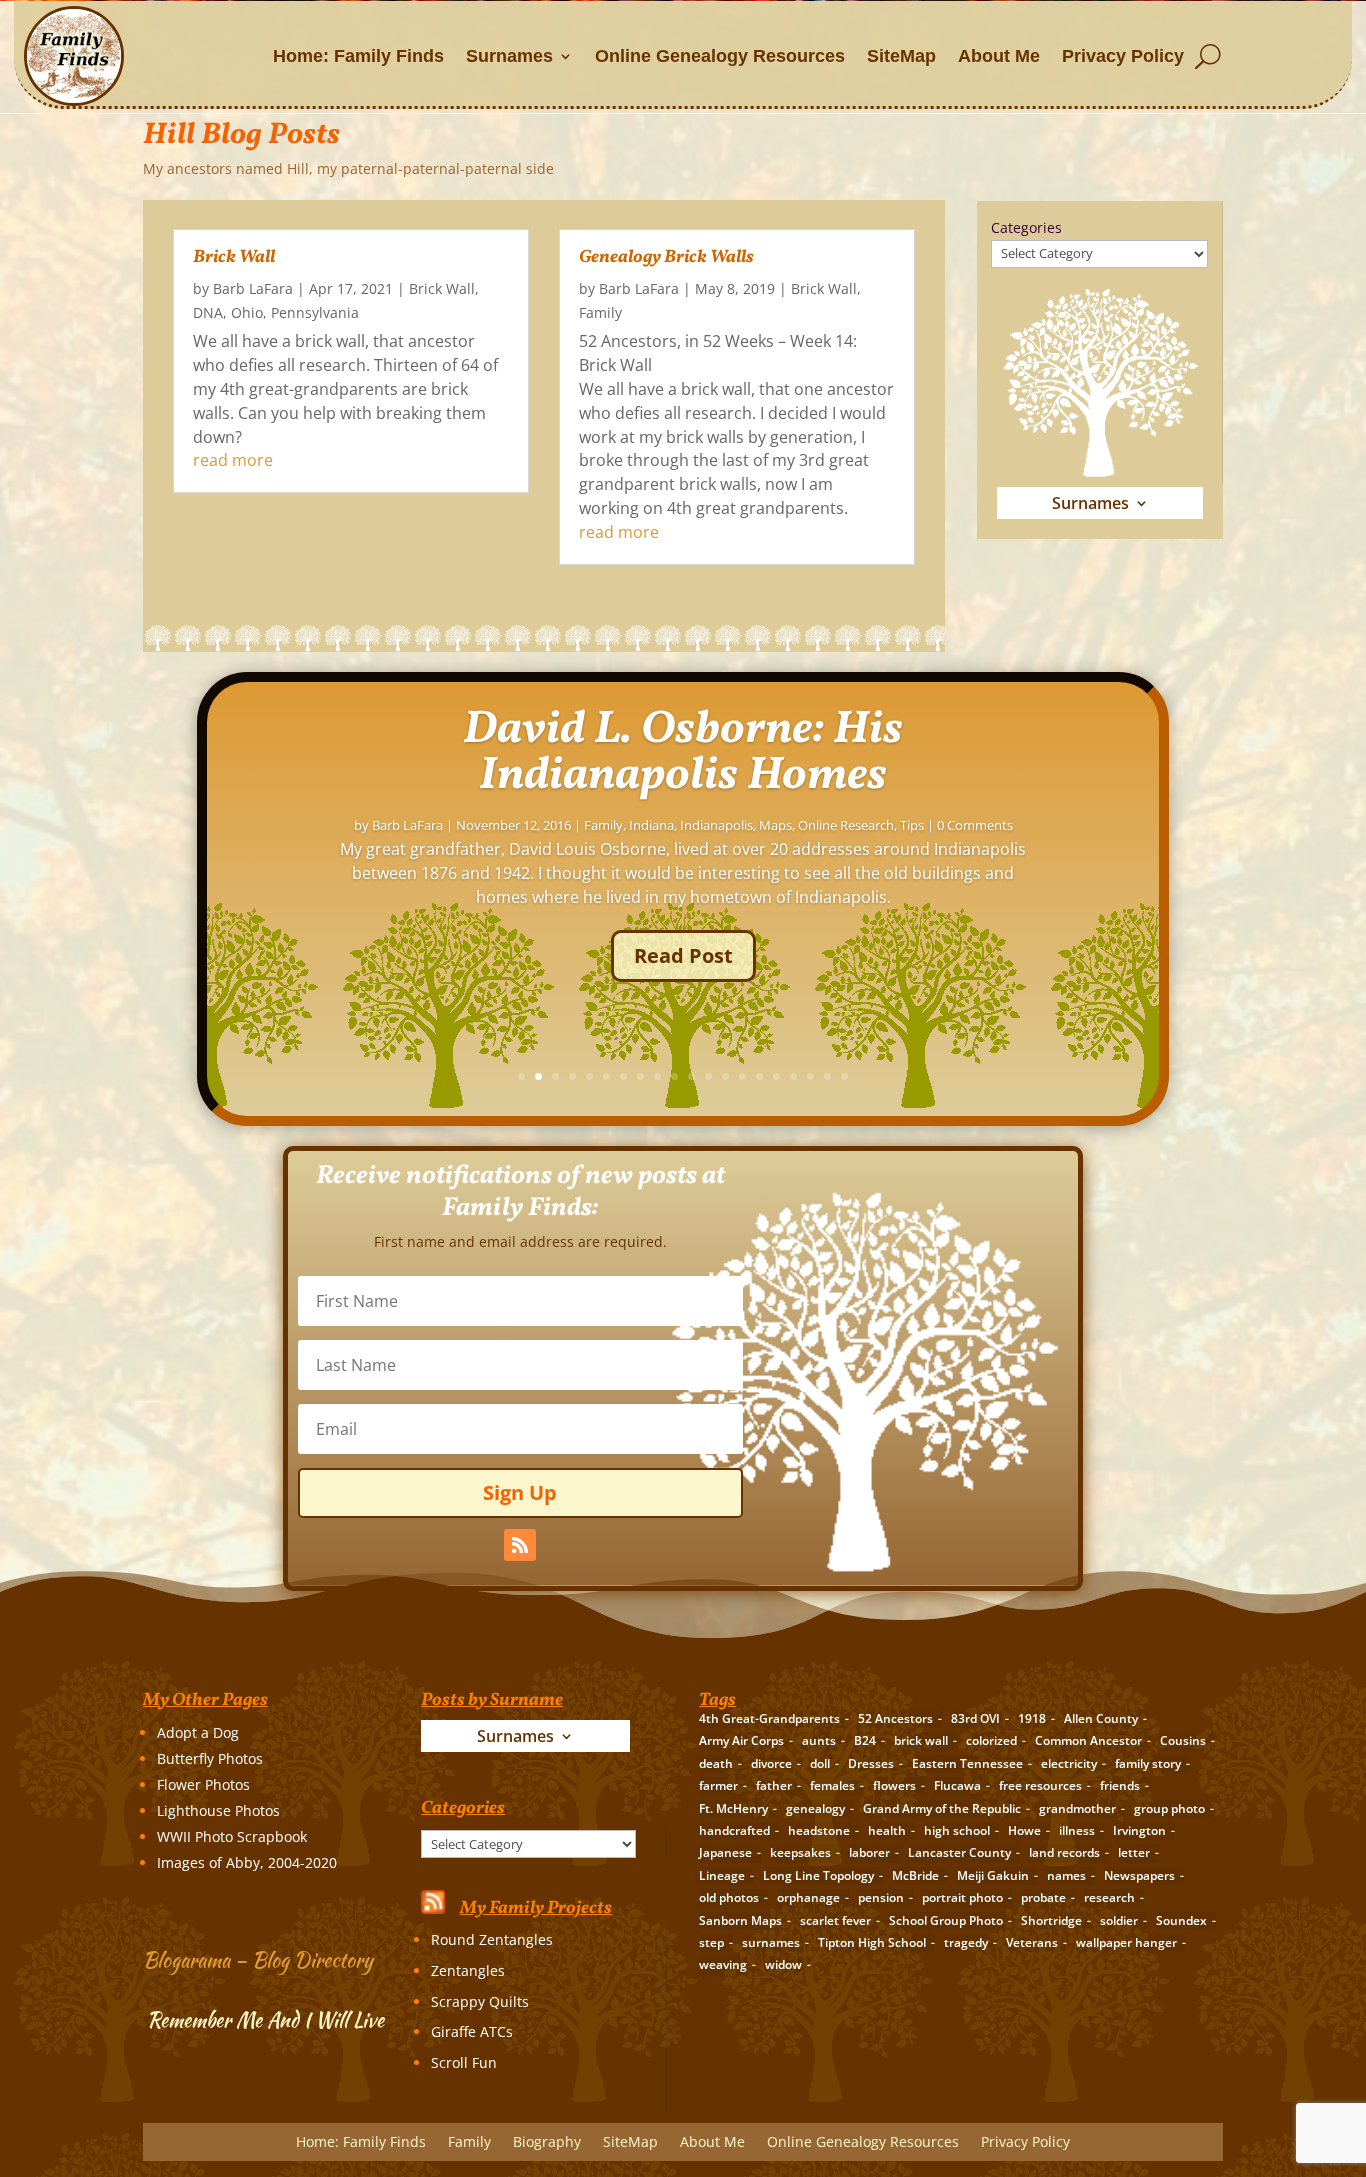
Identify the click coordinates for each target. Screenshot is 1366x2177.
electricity (1069, 1763)
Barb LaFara (253, 288)
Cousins (1183, 1740)
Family (600, 312)
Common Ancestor (1088, 1740)
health (887, 1830)
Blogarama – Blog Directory (258, 1959)
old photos (729, 1897)
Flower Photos (203, 1784)
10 (674, 1076)
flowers (894, 1785)
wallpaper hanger (1126, 1942)
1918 (1032, 1718)
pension (881, 1897)
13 (725, 1076)
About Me (999, 56)
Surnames (509, 56)
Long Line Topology (818, 1875)
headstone (819, 1830)
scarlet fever (835, 1920)
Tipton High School (872, 1942)
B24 (865, 1740)
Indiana (651, 825)
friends (1120, 1785)
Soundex (1181, 1920)
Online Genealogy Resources (720, 56)
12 (708, 1076)
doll (820, 1763)
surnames (771, 1942)
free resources (1040, 1785)
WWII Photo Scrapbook (232, 1836)
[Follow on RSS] (520, 1545)
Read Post (683, 955)
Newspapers (1139, 1875)
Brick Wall (234, 257)
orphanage (808, 1897)
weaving (723, 1964)
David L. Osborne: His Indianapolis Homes (683, 753)
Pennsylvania (315, 312)
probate (1043, 1897)
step (711, 1942)
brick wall (921, 1740)
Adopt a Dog (198, 1732)
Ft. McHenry (733, 1808)
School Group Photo (946, 1920)
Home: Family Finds (358, 56)
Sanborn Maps (740, 1920)
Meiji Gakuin (993, 1875)
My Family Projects (536, 1908)
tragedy (966, 1942)
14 (742, 1076)
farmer (718, 1785)
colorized (991, 1740)
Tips (912, 825)
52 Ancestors (895, 1718)
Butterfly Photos (210, 1758)
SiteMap (901, 56)
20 (844, 1076)
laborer (869, 1852)
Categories (1026, 227)
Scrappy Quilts (480, 2001)
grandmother (1077, 1808)
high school (957, 1830)
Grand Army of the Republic (942, 1808)
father (774, 1785)
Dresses (871, 1763)
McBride (915, 1875)
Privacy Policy (1123, 56)
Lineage (722, 1875)
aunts (819, 1740)
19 (827, 1076)
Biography (547, 2143)
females (832, 1785)
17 (793, 1076)
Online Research (846, 825)
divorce (771, 1763)
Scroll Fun (464, 2062)
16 (776, 1076)
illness (1077, 1830)
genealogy (815, 1808)
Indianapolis (716, 825)
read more (233, 460)
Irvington (1139, 1830)
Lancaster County (959, 1852)
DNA (208, 312)
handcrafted (734, 1830)
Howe (1024, 1830)
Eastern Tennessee (967, 1763)
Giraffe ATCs (472, 2031)
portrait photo (962, 1897)
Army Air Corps (741, 1740)
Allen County (1101, 1718)
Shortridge (1051, 1920)
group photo (1169, 1808)
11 (691, 1076)
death (716, 1763)
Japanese (725, 1852)
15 (759, 1076)
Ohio (247, 312)
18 (810, 1076)
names (1066, 1875)
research (1109, 1897)
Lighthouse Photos (218, 1810)
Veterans (1032, 1942)
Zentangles (468, 1970)
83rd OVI (975, 1718)
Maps (775, 825)
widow (783, 1964)
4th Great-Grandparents (769, 1718)
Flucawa (957, 1785)
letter (1134, 1852)
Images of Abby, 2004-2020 (247, 1862)
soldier (1119, 1920)
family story (1148, 1763)
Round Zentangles (492, 1939)
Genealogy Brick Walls (666, 257)
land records (1064, 1852)
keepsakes (800, 1852)
